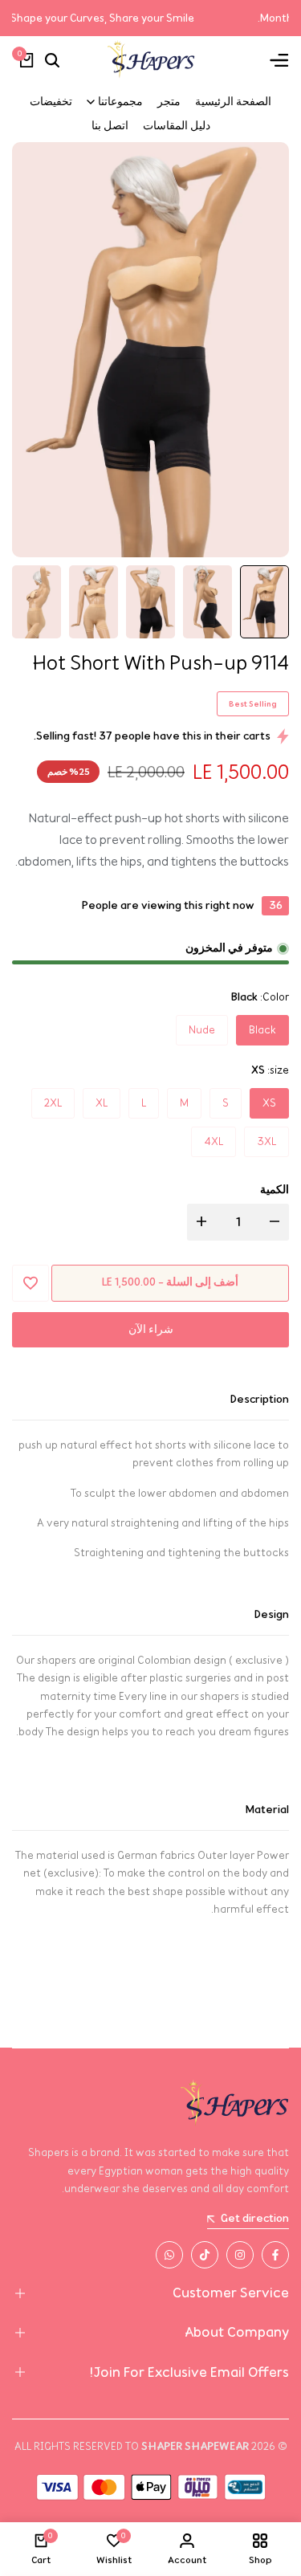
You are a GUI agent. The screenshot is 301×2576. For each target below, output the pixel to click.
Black (262, 1030)
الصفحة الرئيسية (233, 102)
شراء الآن (151, 1329)
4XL (214, 1141)
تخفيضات (51, 102)
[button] (31, 1283)
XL (102, 1103)
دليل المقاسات (177, 126)
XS (269, 1103)
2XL (53, 1103)
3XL (266, 1141)
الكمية (275, 1190)
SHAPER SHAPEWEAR (195, 2446)
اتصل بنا (110, 126)
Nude (202, 1030)
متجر (169, 102)
